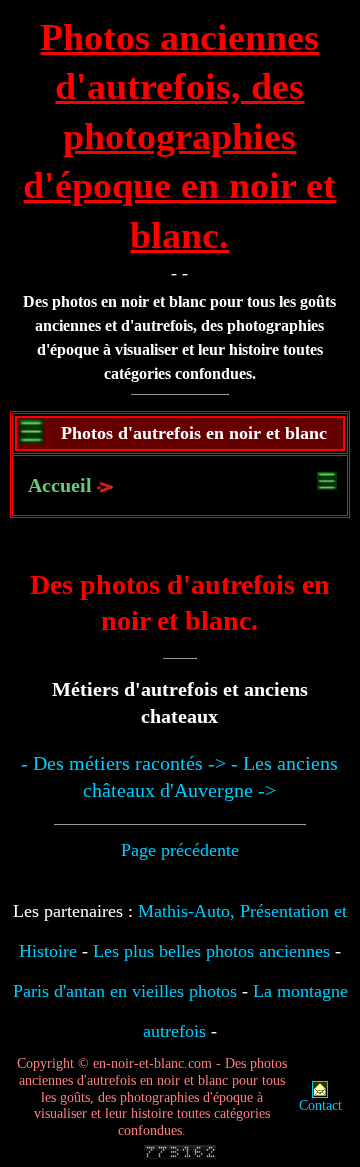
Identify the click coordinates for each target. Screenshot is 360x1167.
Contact (320, 1105)
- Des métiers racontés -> (123, 763)
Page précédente (180, 850)
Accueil (60, 485)
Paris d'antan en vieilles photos (125, 991)
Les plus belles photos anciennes (211, 951)
